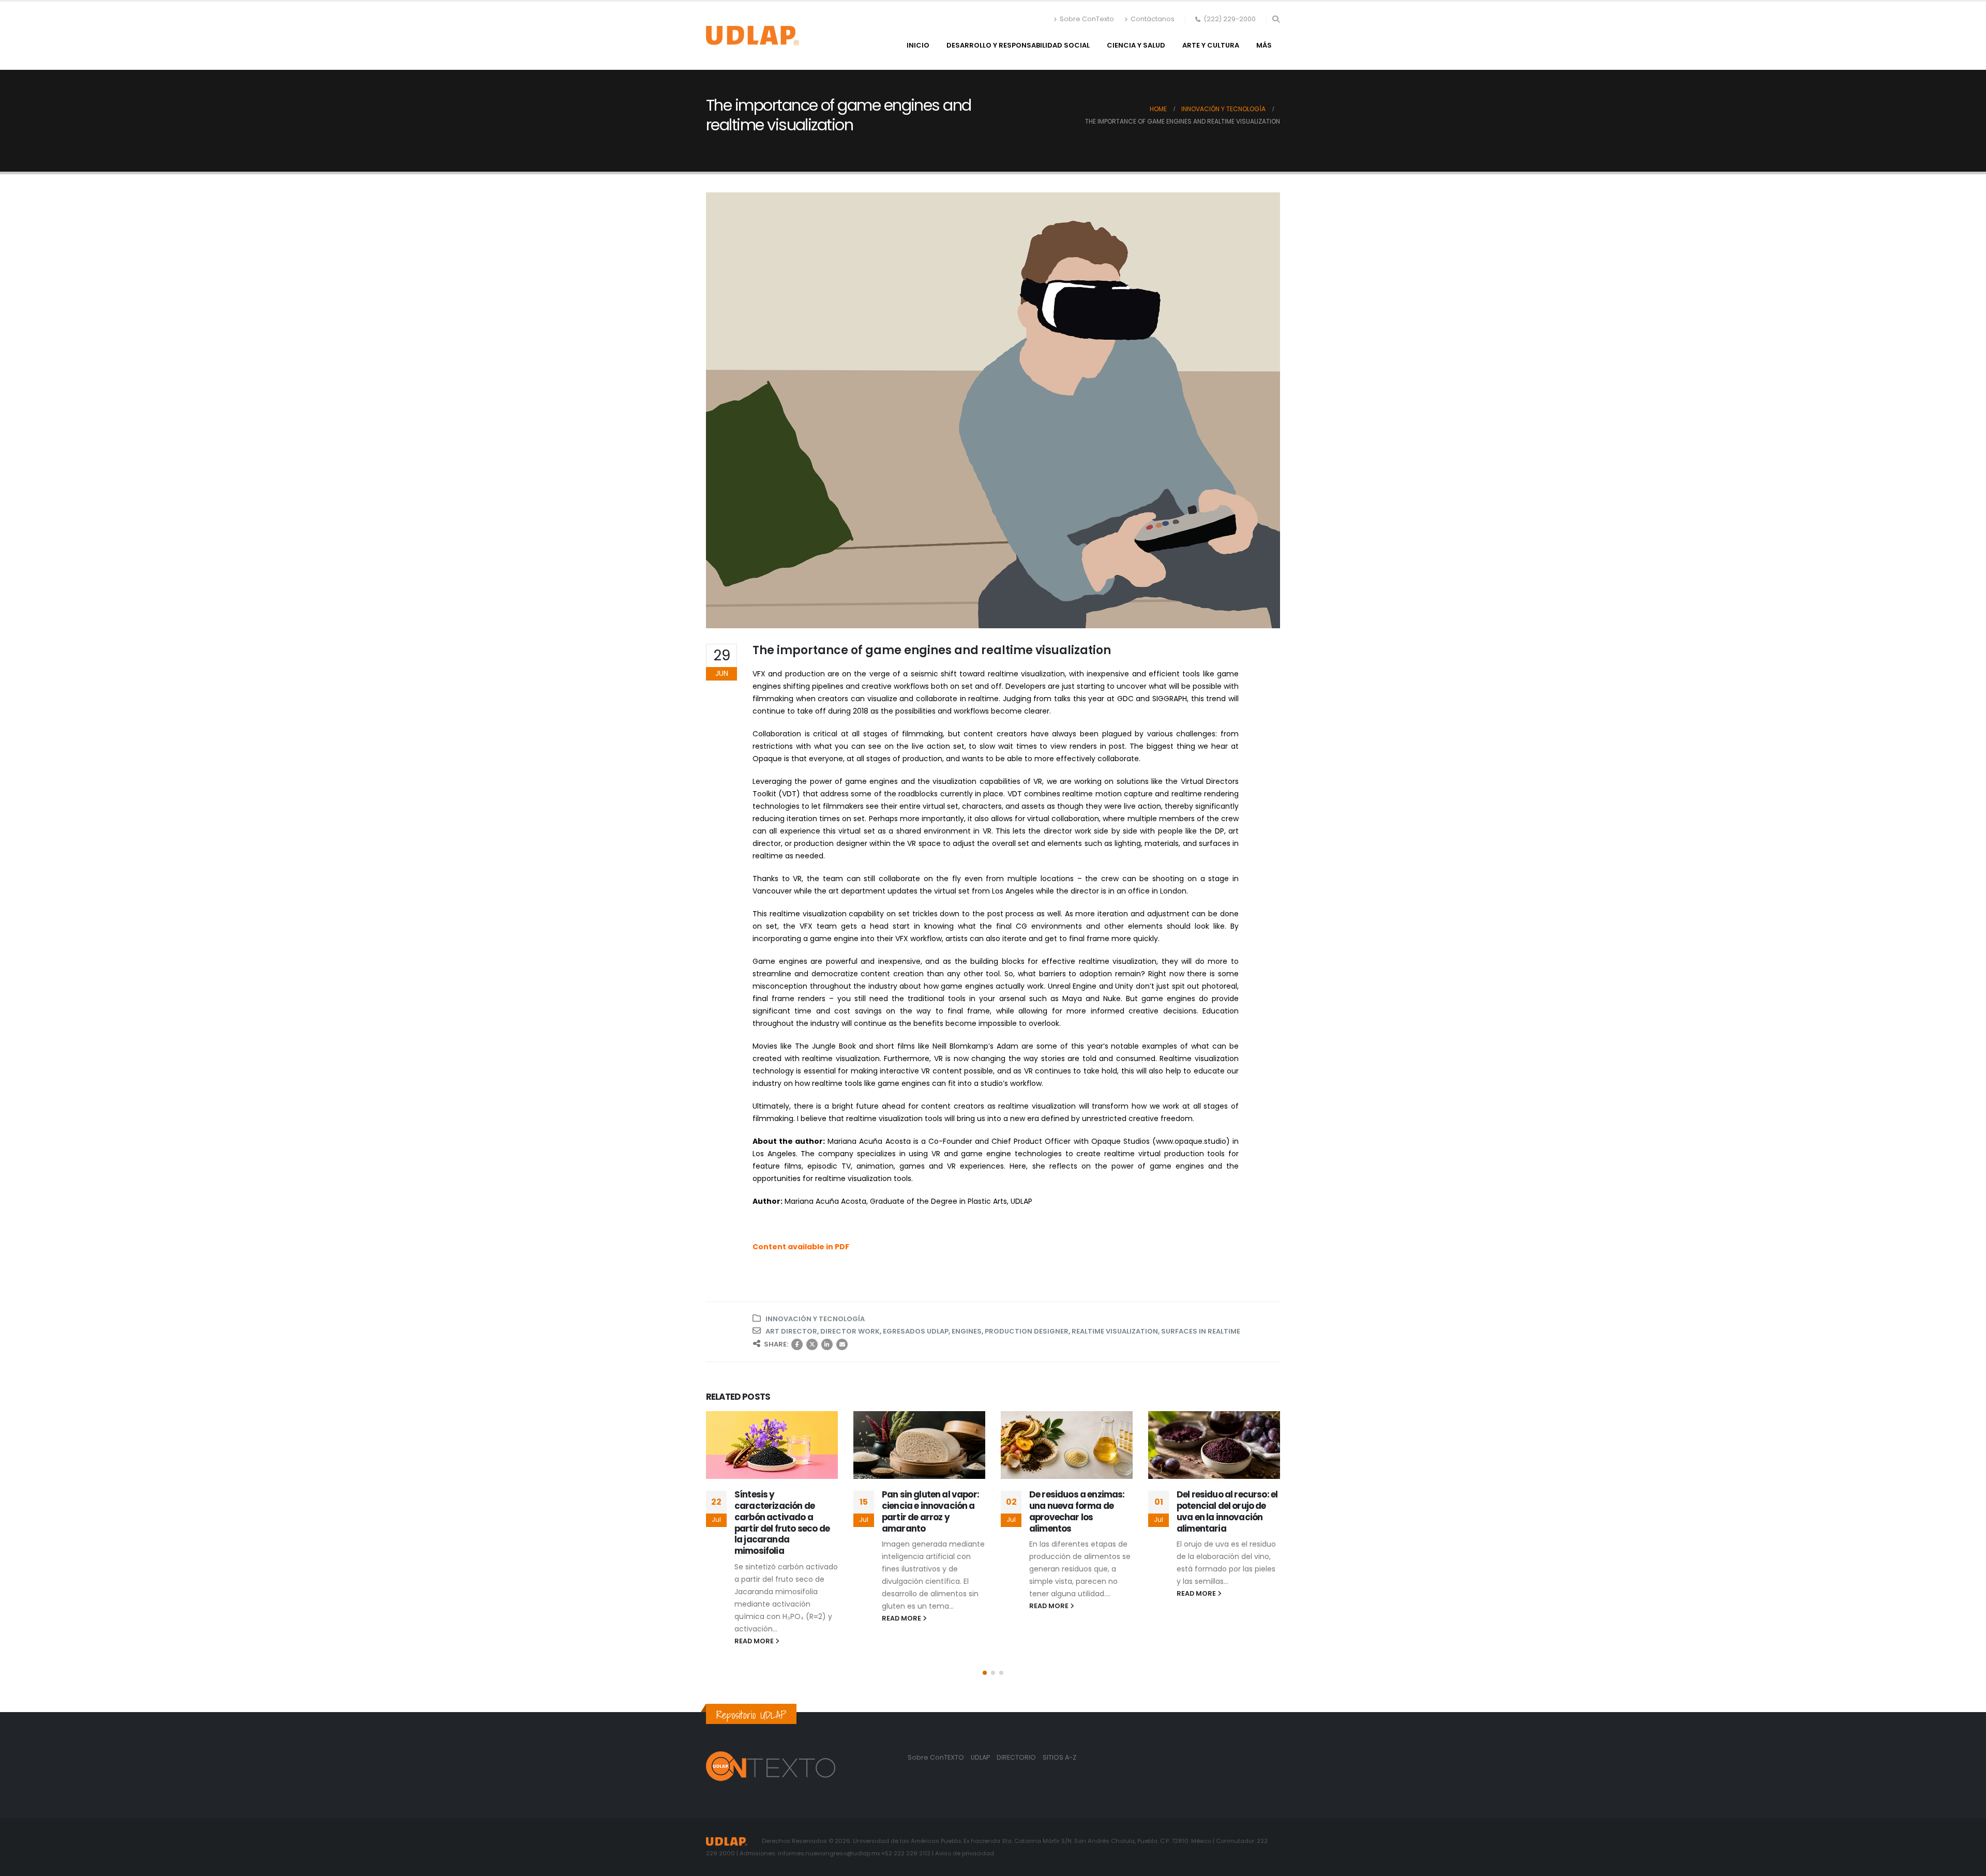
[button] (1276, 19)
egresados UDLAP (916, 1331)
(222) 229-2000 (1230, 19)
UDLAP (981, 1757)
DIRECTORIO (1017, 1757)
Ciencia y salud (1136, 45)
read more (755, 1641)
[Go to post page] (772, 1445)
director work (850, 1331)
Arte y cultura (1211, 45)
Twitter (812, 1344)
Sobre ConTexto (1087, 19)
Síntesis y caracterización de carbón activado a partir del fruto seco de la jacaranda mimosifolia (782, 1523)
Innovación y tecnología (815, 1319)
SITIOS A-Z (1059, 1757)
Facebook (797, 1344)
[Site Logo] (753, 36)
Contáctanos (1153, 19)
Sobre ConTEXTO (936, 1757)
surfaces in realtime (1201, 1331)
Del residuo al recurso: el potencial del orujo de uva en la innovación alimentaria (1227, 1511)
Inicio (918, 45)
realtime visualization (1115, 1331)
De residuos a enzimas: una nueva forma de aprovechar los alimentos (1077, 1511)
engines (967, 1331)
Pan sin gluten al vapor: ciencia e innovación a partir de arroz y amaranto (930, 1511)
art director (791, 1331)
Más (1264, 45)
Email (842, 1344)
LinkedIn (827, 1344)
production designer (1027, 1331)
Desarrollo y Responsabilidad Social (1018, 45)
